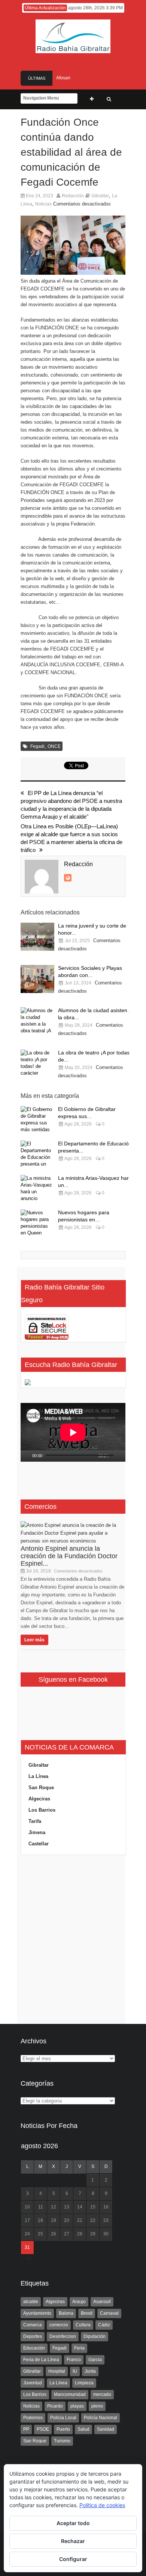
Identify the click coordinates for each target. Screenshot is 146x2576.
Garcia (95, 2360)
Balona (66, 2313)
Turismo (62, 2441)
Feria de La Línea (41, 2360)
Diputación (95, 2336)
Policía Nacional (101, 2418)
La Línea (38, 1776)
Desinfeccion (63, 2336)
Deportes (33, 2336)
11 (41, 2207)
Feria (79, 2348)
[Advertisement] (73, 1940)
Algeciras (39, 1799)
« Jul (26, 2258)
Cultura (83, 2325)
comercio (59, 2325)
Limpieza (84, 2383)
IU (75, 2371)
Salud (83, 2429)
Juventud (33, 2383)
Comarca (33, 2325)
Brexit (87, 2313)
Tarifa (35, 1821)
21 (80, 2220)
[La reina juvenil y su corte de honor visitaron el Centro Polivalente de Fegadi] (37, 937)
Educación (34, 2348)
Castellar (39, 1844)
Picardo (55, 2406)
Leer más (34, 1640)
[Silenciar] (115, 1456)
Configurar (73, 2559)
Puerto (63, 2429)
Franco (74, 2360)
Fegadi (37, 746)
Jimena (37, 1832)
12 (54, 2207)
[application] (73, 1432)
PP (26, 2429)
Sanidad (106, 2429)
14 (80, 2207)
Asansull (102, 2302)
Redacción (73, 196)
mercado (102, 2394)
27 (67, 2234)
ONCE (54, 746)
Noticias (43, 204)
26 (54, 2234)
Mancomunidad (70, 2394)
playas (77, 2406)
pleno (97, 2406)
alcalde (31, 2302)
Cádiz (104, 2325)
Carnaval (109, 2313)
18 (40, 2220)
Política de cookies (102, 2505)
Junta (90, 2371)
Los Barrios (42, 1810)
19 (54, 2220)
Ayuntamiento (37, 2313)
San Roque (41, 1788)
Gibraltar (100, 196)
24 (27, 2234)
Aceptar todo (73, 2523)
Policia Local (63, 2418)
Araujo (79, 2302)
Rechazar (73, 2541)
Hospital (57, 2371)
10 (27, 2207)
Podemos (33, 2418)
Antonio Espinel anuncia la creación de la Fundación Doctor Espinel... (69, 1556)
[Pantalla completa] (124, 1456)
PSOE (43, 2429)
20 (67, 2220)
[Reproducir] (27, 1456)
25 (40, 2234)
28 (80, 2234)
